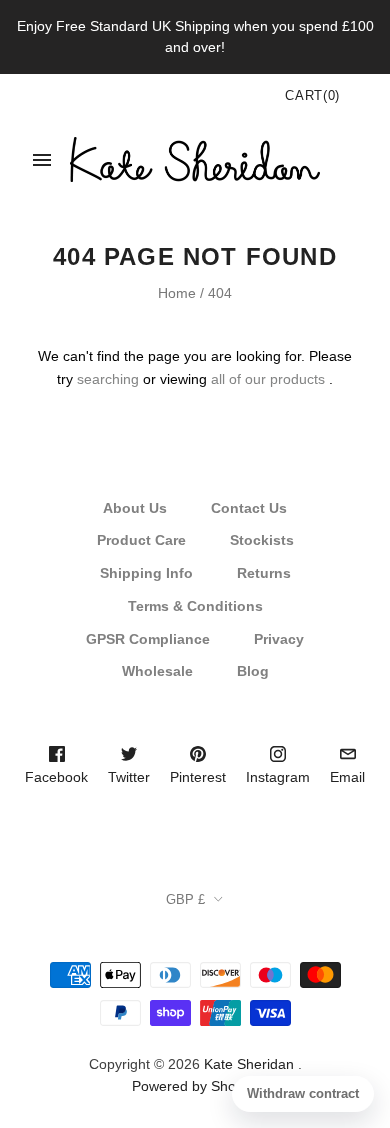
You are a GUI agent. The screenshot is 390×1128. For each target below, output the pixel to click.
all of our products (268, 379)
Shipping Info (146, 573)
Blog (253, 671)
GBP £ (185, 899)
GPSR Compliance (148, 639)
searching (108, 379)
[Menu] (42, 160)
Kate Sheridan (249, 1064)
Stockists (262, 540)
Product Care (141, 540)
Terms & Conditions (195, 606)
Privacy (279, 639)
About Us (135, 508)
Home (177, 293)
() (312, 95)
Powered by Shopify (195, 1086)
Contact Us (249, 508)
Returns (264, 573)
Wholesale (157, 671)
